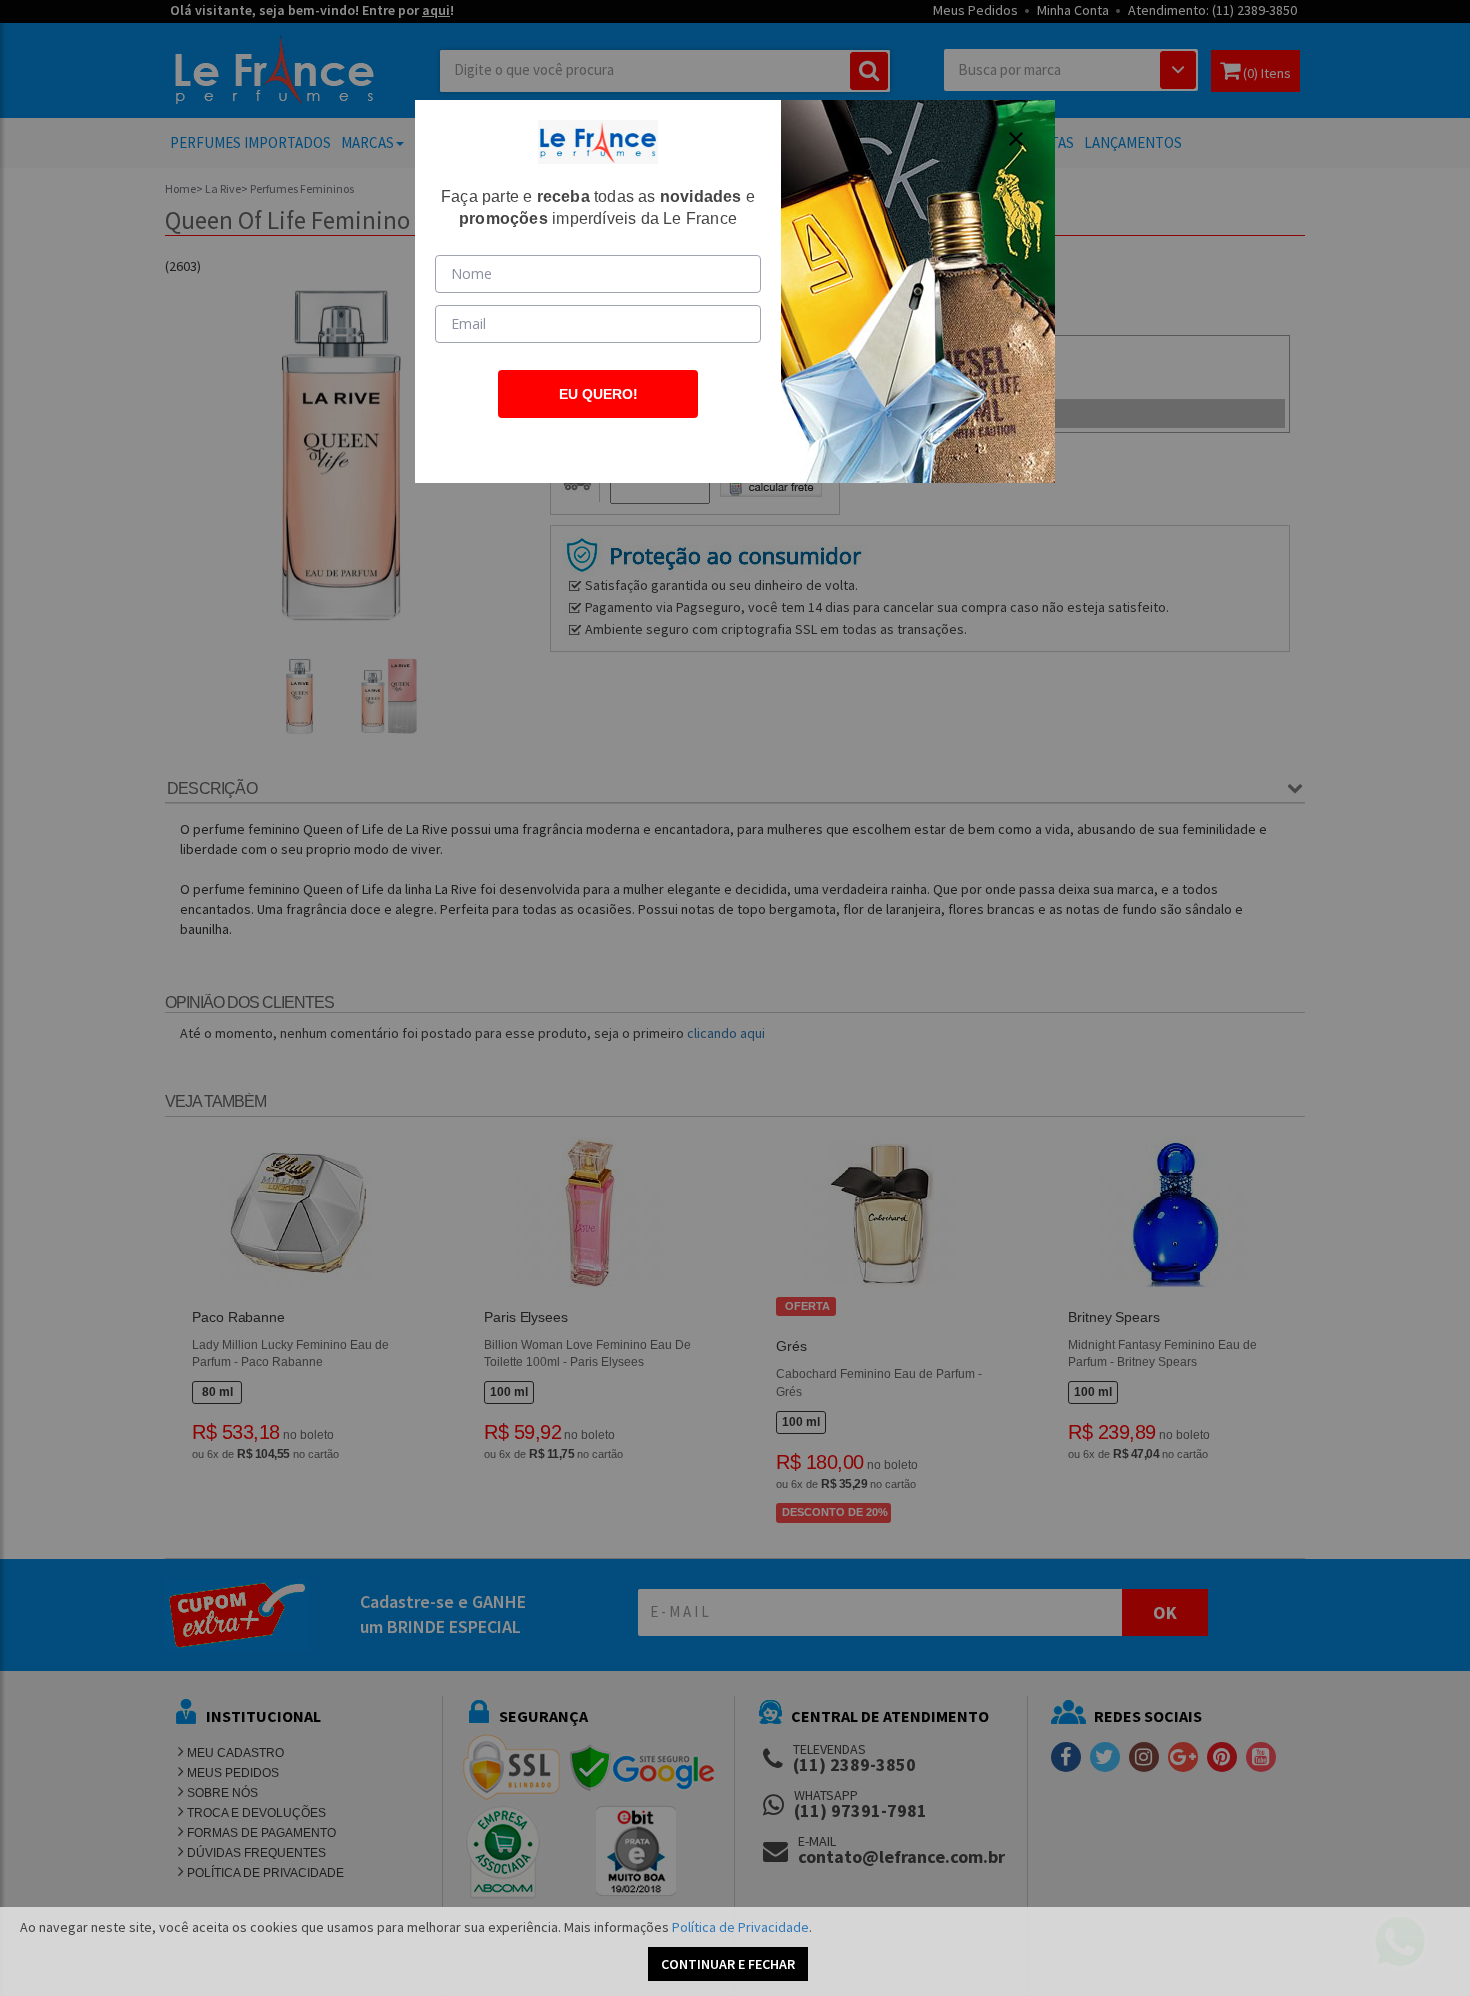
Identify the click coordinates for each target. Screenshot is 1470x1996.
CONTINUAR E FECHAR (728, 1964)
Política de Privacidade (740, 1927)
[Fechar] (1016, 139)
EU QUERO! (598, 394)
